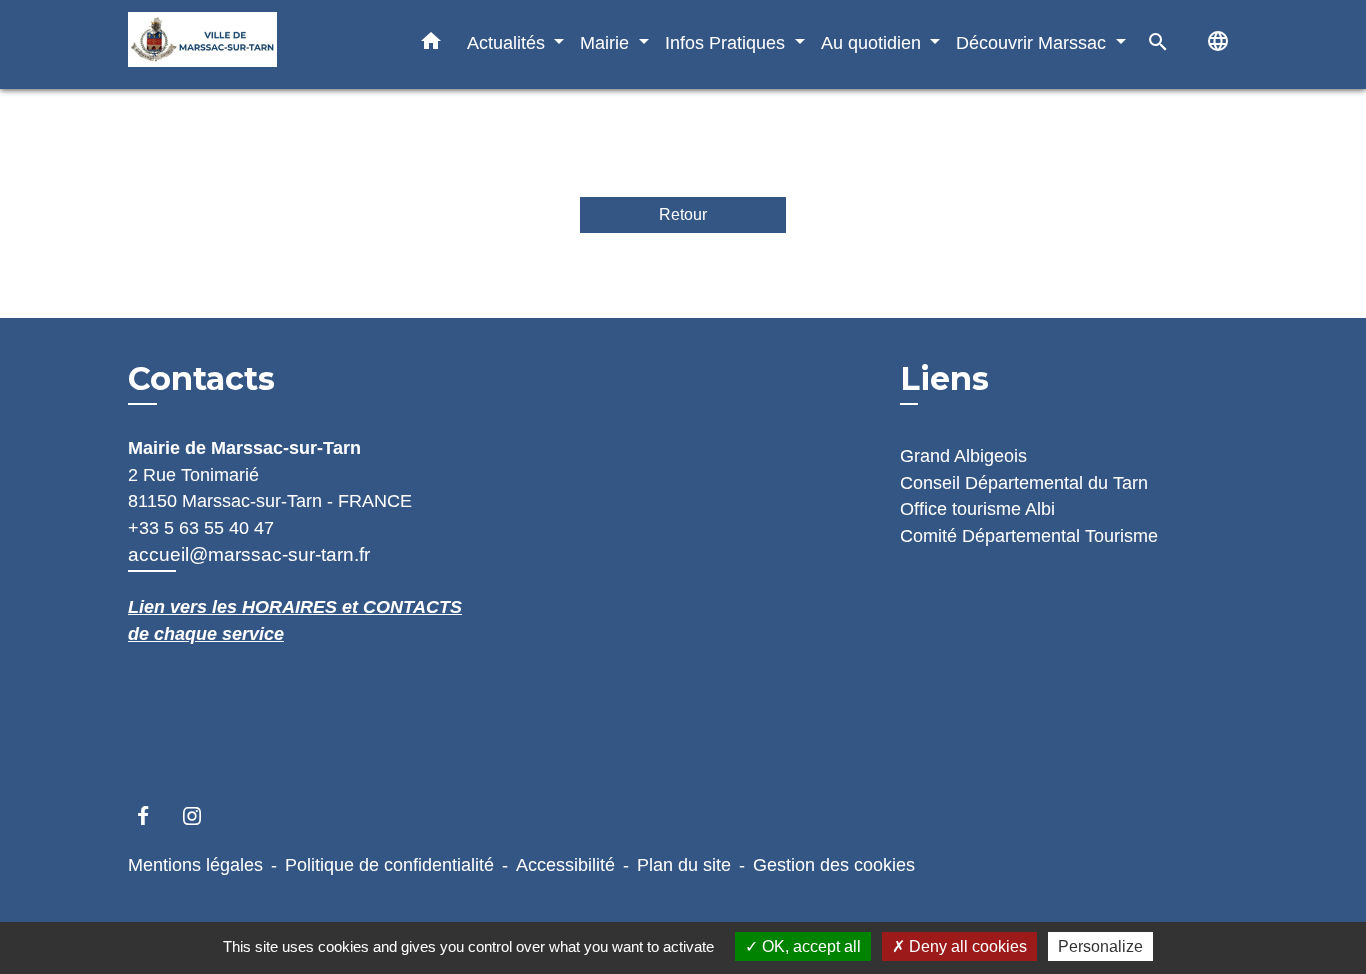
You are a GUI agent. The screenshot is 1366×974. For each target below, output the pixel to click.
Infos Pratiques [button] (727, 42)
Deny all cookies (966, 946)
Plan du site (684, 865)
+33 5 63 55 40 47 (201, 528)
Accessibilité (565, 865)
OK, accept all (809, 946)
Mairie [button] (607, 42)
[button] (431, 45)
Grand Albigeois (963, 456)
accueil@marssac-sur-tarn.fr (249, 554)
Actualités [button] (508, 42)
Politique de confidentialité (389, 865)
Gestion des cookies (834, 865)
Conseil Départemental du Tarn (1024, 483)
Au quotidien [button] (873, 42)
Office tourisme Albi (977, 509)
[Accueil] (253, 44)
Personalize (1100, 946)
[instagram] (201, 815)
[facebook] (152, 815)
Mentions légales (195, 865)
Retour (683, 214)
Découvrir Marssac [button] (1033, 42)
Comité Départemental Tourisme (1029, 536)
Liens (944, 378)
